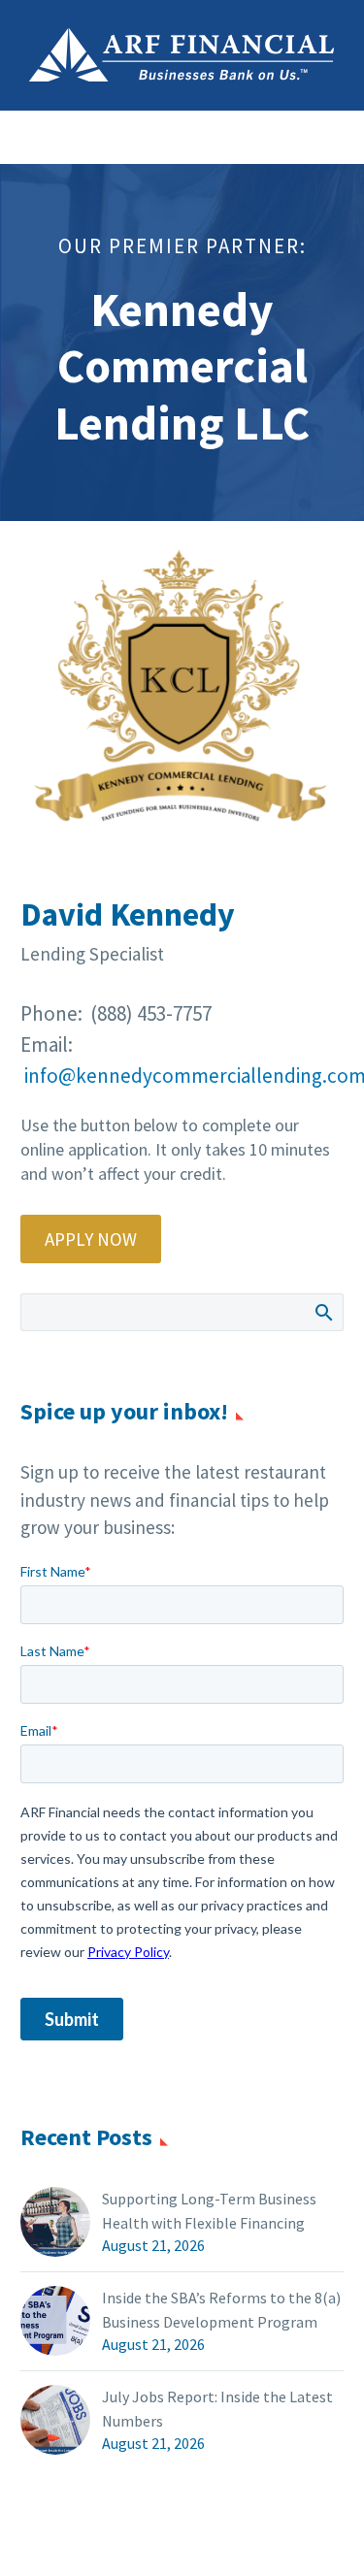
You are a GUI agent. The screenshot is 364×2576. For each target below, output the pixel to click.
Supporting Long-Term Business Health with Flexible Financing (209, 2211)
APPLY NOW (91, 1239)
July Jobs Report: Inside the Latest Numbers (217, 2409)
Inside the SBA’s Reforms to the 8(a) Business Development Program (221, 2310)
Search (323, 1312)
